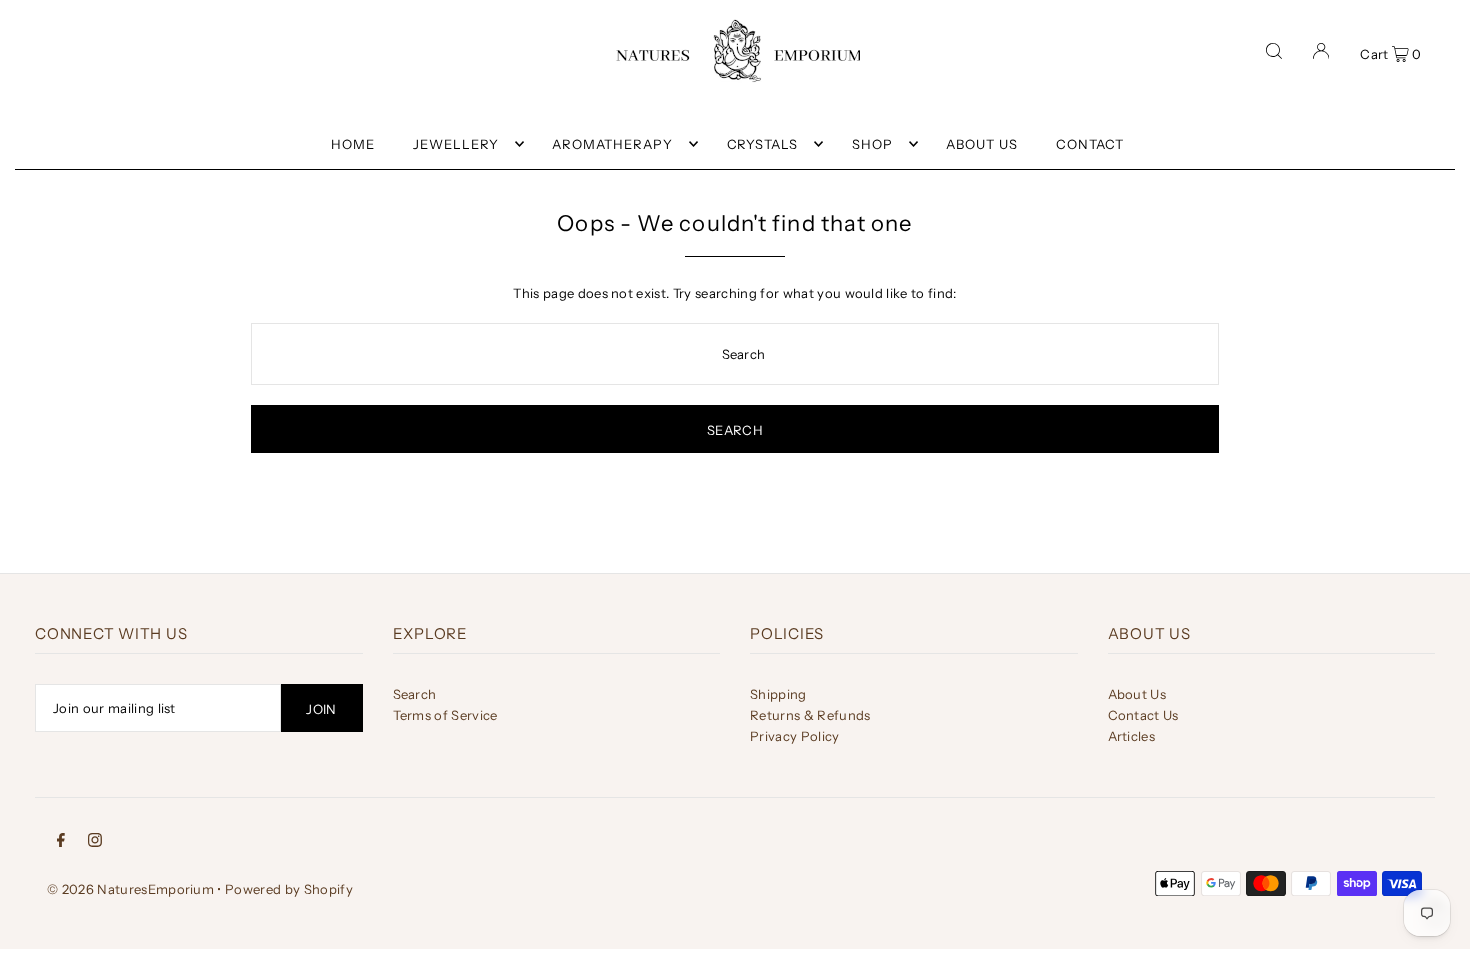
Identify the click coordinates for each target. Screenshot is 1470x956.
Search (415, 694)
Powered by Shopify (289, 889)
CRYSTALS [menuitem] (763, 144)
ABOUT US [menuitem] (982, 144)
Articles (1132, 736)
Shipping (778, 694)
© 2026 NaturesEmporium (130, 889)
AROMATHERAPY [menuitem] (612, 144)
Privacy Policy (795, 736)
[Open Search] (1274, 51)
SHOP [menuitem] (872, 144)
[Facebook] (61, 838)
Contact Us (1143, 715)
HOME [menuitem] (353, 144)
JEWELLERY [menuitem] (456, 144)
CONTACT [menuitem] (1090, 144)
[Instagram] (95, 838)
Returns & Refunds (810, 715)
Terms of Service (445, 715)
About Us (1137, 694)
